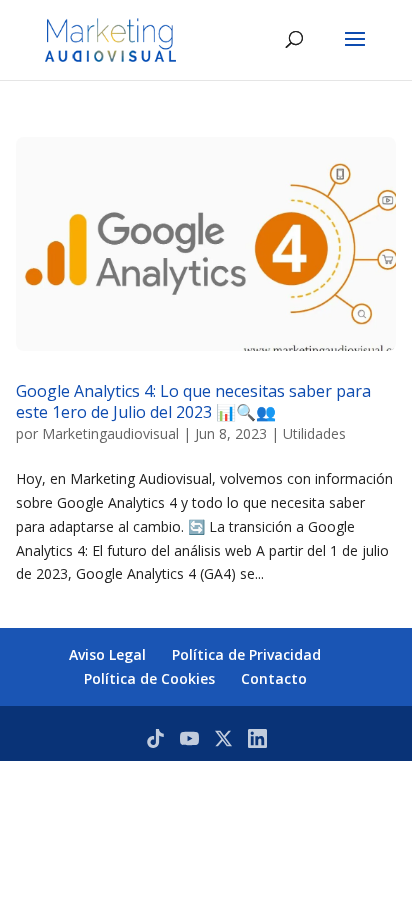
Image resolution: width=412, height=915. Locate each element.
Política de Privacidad (246, 654)
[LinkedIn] (257, 738)
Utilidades (314, 433)
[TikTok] (155, 738)
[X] (223, 738)
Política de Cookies (149, 678)
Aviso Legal (107, 654)
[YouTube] (189, 738)
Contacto (274, 678)
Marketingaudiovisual (110, 433)
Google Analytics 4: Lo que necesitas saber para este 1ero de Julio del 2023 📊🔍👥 (193, 401)
